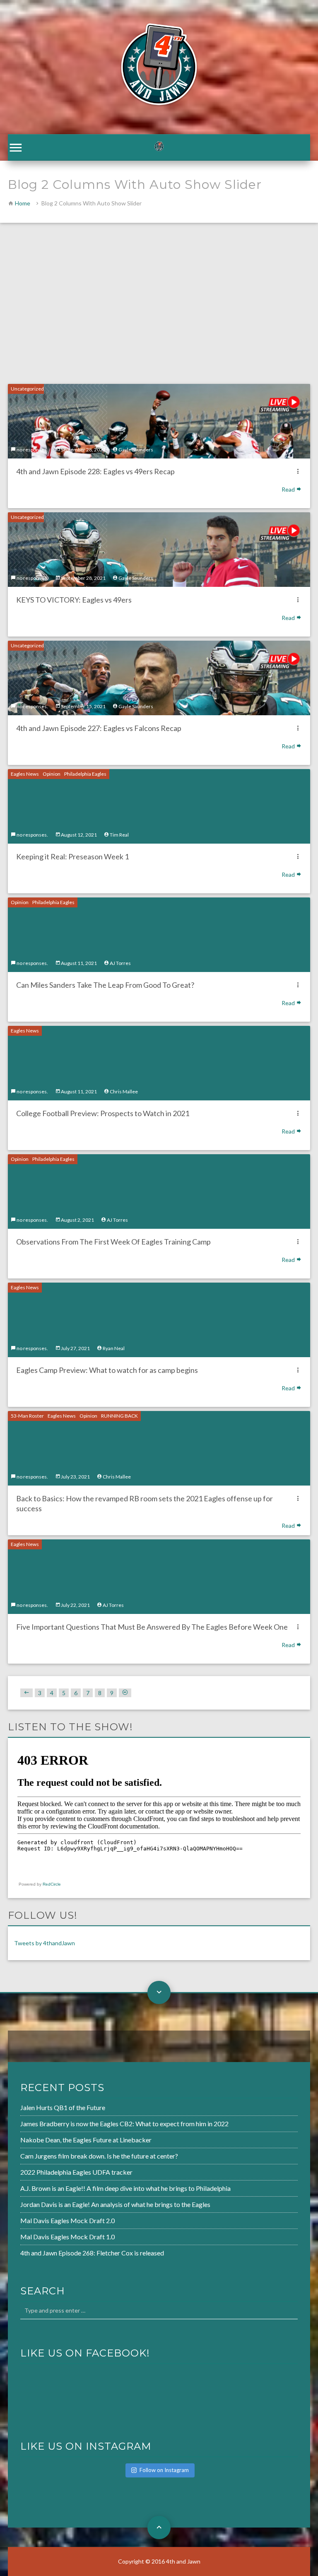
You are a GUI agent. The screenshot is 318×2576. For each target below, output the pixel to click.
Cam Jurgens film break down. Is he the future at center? (99, 2156)
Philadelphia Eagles (85, 774)
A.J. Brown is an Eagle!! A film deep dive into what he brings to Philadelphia (125, 2188)
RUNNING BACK (119, 1416)
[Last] (125, 1693)
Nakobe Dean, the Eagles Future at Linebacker (86, 2140)
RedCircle (52, 1884)
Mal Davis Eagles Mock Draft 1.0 (67, 2237)
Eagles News (25, 774)
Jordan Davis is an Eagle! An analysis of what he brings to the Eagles (115, 2204)
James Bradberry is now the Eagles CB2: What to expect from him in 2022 (124, 2124)
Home (23, 203)
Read (289, 489)
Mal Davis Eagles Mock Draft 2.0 (67, 2220)
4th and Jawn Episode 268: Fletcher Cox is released (92, 2253)
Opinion (52, 774)
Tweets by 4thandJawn (45, 1943)
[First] (26, 1693)
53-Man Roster (27, 1416)
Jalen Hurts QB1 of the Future (63, 2107)
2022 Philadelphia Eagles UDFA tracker (76, 2172)
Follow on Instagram (164, 2470)
